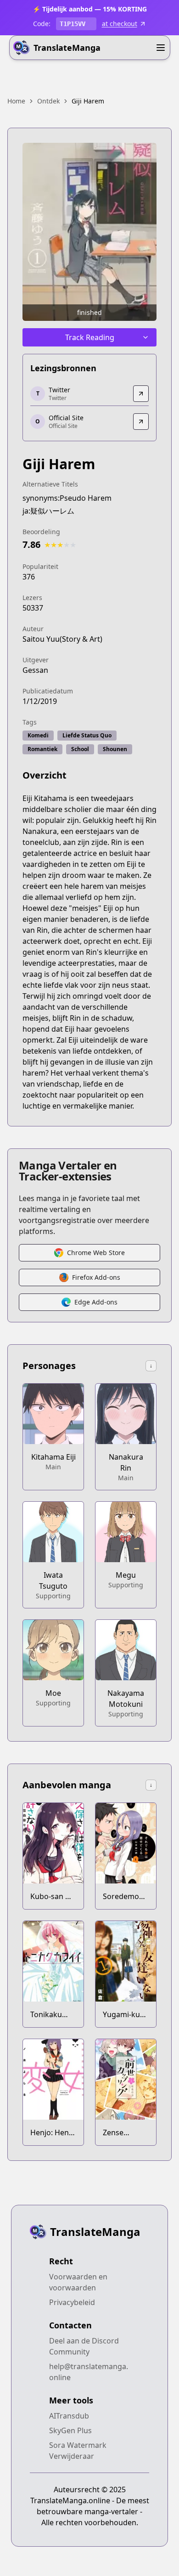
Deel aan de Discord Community (84, 2346)
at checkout (120, 24)
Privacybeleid (72, 2302)
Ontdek (48, 101)
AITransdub (69, 2416)
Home (16, 101)
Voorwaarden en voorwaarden (78, 2282)
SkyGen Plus (70, 2430)
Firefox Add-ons (96, 1277)
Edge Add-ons (96, 1302)
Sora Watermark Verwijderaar (78, 2451)
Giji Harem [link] (88, 101)
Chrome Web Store (96, 1253)
